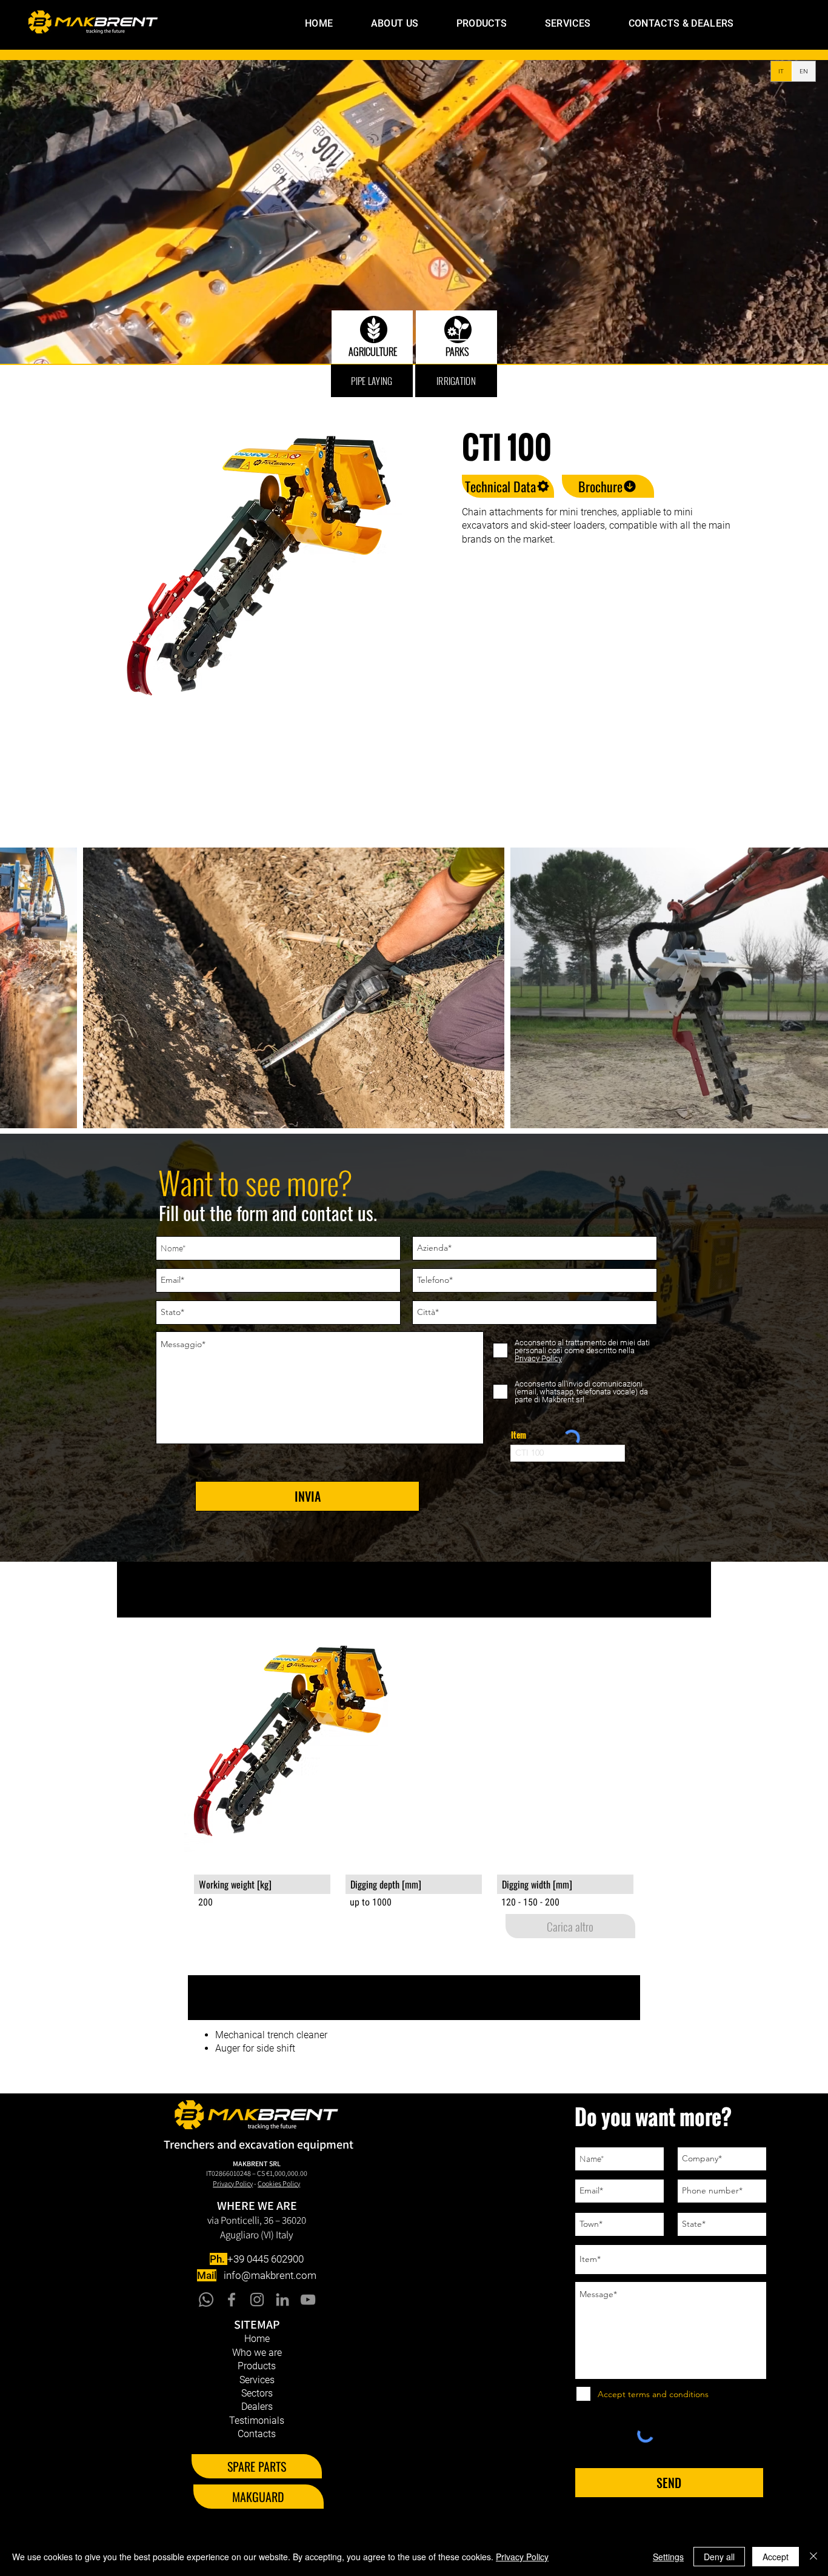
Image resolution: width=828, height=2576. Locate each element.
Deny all (719, 2557)
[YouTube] (308, 2300)
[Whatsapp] (206, 2300)
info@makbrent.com (270, 2275)
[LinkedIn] (282, 2300)
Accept (776, 2557)
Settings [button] (668, 2557)
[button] (467, 23)
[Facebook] (232, 2300)
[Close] (813, 2557)
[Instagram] (257, 2300)
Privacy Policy (522, 2557)
